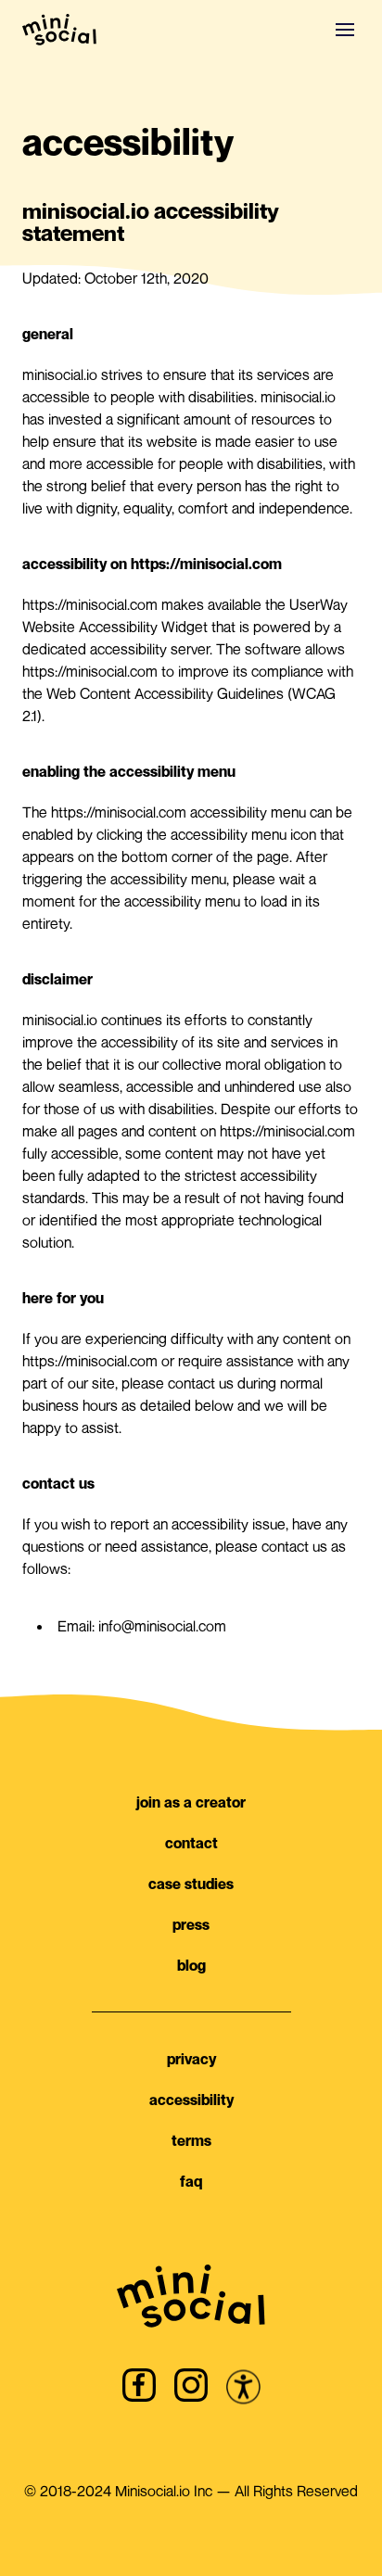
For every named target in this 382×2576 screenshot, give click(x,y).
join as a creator (191, 1802)
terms (191, 2140)
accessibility (191, 2100)
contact (191, 1843)
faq (191, 2181)
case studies (191, 1884)
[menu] (345, 30)
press (191, 1924)
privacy (191, 2059)
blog (191, 1965)
